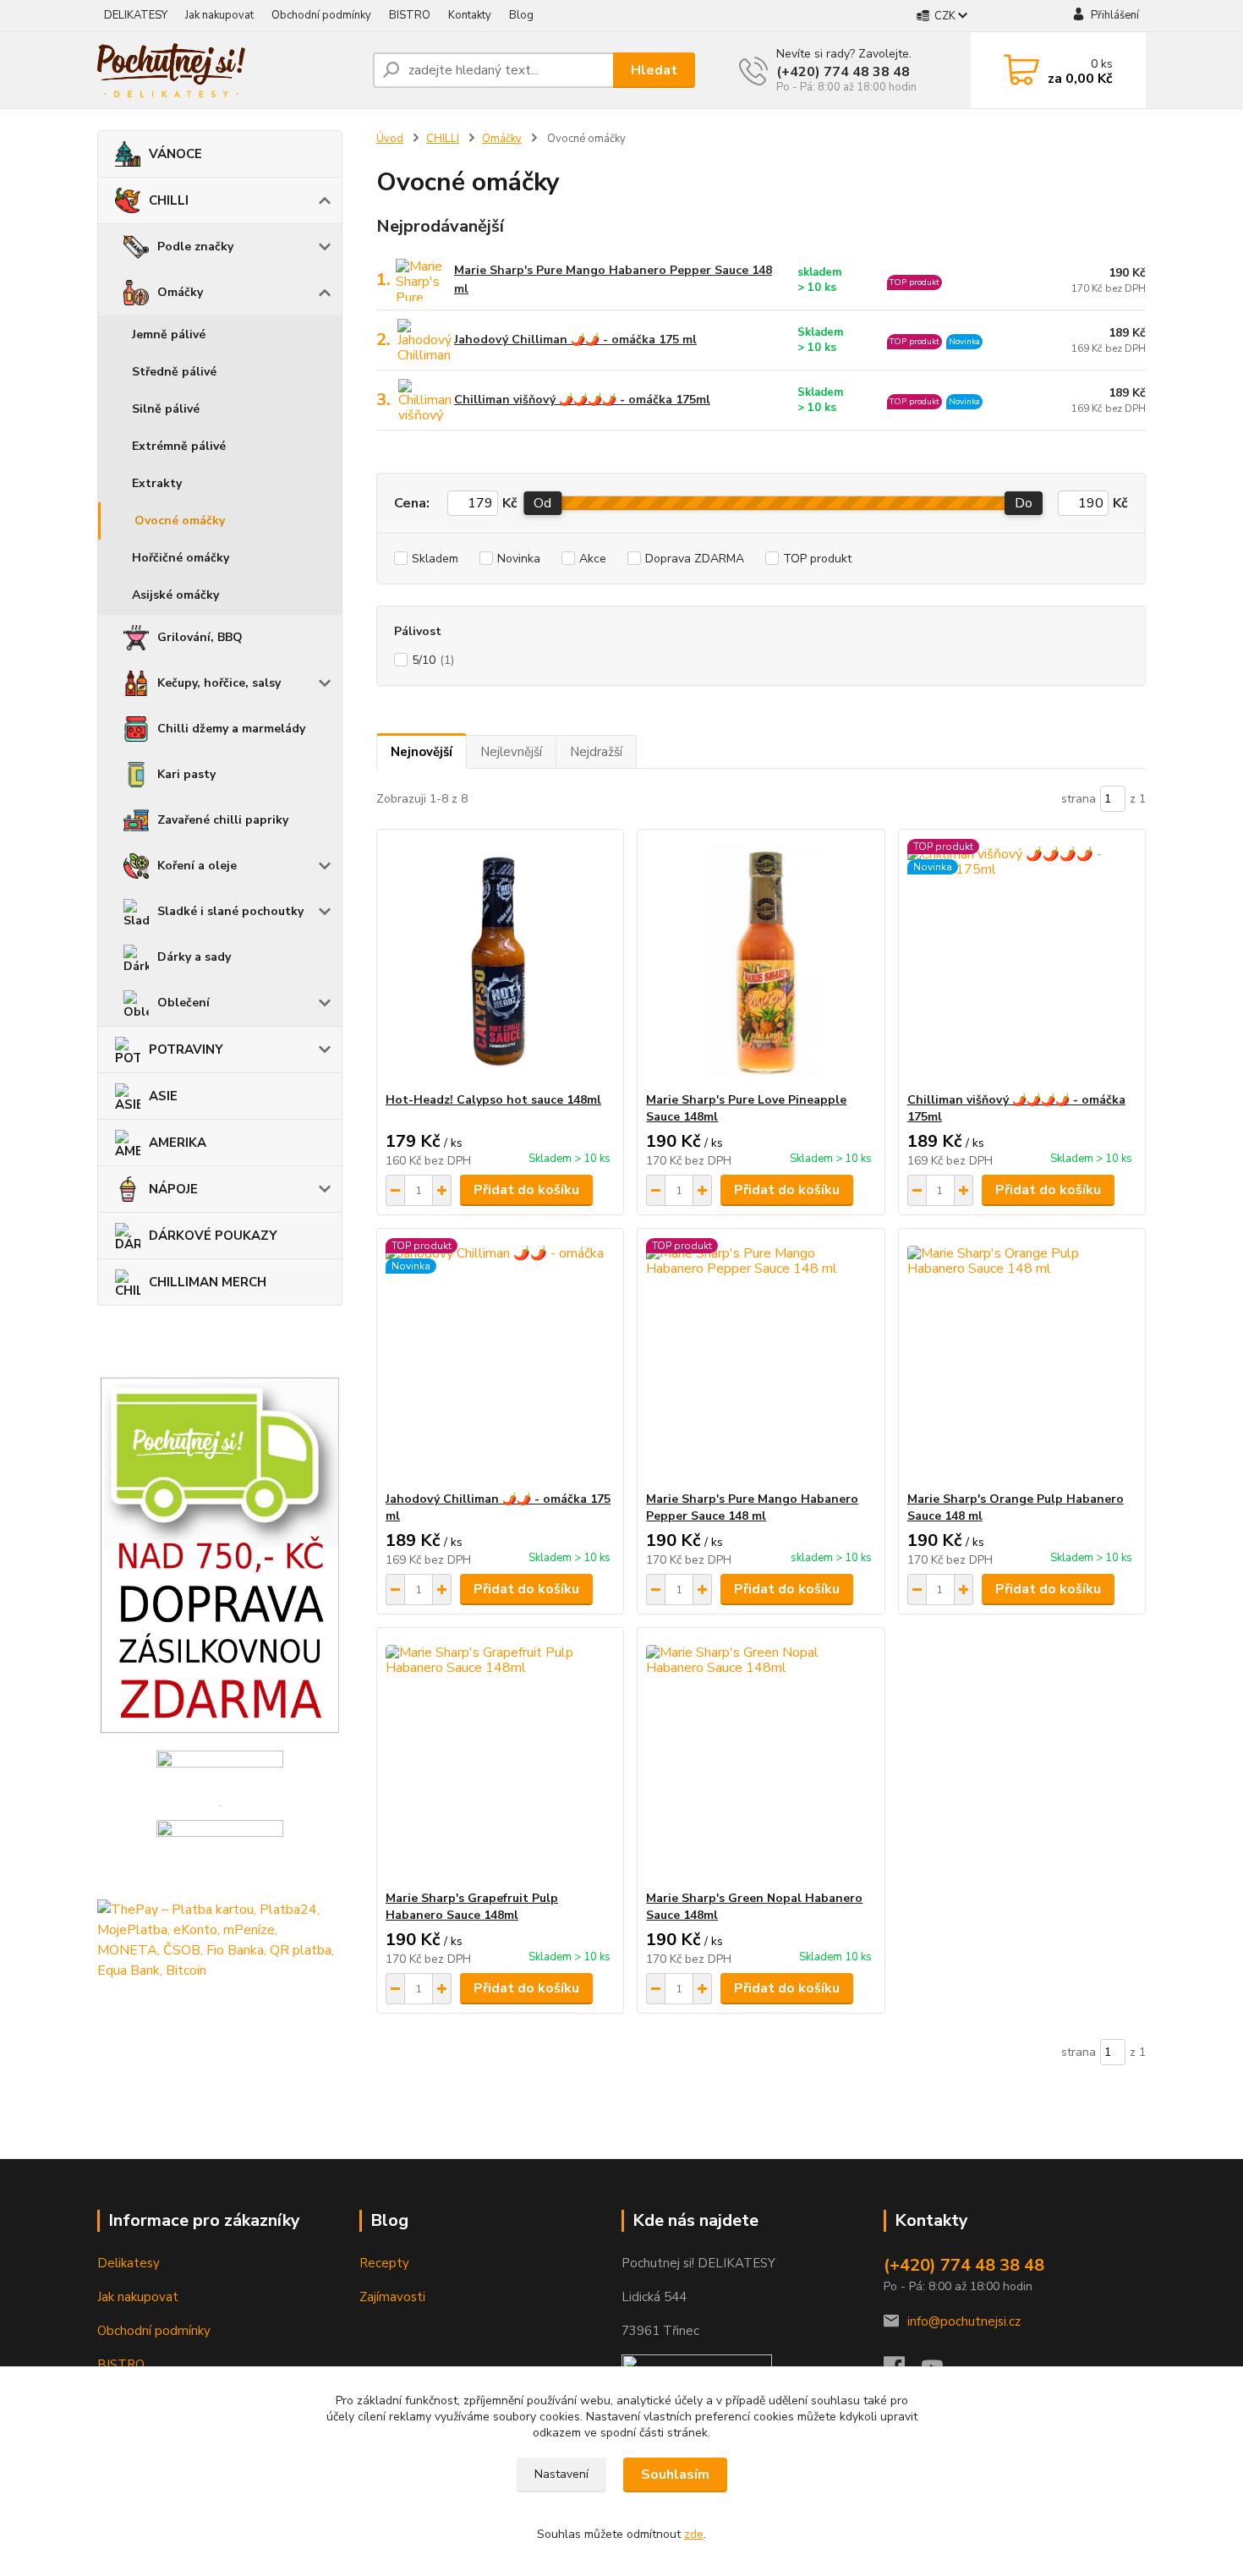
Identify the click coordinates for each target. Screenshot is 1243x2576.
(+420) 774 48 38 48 (843, 72)
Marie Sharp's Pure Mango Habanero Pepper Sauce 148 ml (613, 280)
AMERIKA (178, 1143)
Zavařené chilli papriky (223, 820)
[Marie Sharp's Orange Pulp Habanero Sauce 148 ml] (1022, 1360)
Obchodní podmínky (321, 15)
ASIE (163, 1096)
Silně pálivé (166, 409)
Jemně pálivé (169, 334)
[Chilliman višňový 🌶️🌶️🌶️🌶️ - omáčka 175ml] (1022, 961)
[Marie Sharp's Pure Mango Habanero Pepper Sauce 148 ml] (761, 1360)
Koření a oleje (197, 866)
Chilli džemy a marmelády (231, 729)
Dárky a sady (194, 957)
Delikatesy (129, 2263)
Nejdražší (596, 752)
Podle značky (195, 247)
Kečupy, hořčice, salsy (219, 683)
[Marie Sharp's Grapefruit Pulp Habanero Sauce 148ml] (500, 1759)
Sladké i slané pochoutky (230, 911)
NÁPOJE (173, 1189)
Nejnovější (422, 752)
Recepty (384, 2263)
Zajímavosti (392, 2297)
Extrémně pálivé (179, 446)
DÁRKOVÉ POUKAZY (213, 1236)
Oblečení (183, 1003)
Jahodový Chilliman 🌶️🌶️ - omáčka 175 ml (575, 340)
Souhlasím (675, 2475)
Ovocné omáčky (180, 521)
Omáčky (180, 292)
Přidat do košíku (526, 1190)
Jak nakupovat (219, 15)
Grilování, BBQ (200, 637)
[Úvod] (228, 70)
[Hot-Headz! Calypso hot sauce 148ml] (500, 961)
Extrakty (157, 483)
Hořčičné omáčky (181, 558)
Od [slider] (542, 503)
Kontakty (470, 15)
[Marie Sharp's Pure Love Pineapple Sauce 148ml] (761, 961)
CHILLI (169, 200)
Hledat (654, 70)
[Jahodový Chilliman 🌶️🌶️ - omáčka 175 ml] (500, 1360)
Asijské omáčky (175, 595)
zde (694, 2534)
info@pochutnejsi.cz (964, 2321)
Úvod (390, 139)
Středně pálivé (174, 372)
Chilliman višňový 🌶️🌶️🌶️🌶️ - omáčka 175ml (582, 400)
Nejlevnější (511, 752)
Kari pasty (186, 774)
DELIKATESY (136, 15)
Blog (521, 15)
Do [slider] (1024, 503)
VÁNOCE (175, 154)
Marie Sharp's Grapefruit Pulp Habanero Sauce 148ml (472, 1907)
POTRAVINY (186, 1050)
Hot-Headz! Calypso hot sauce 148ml (493, 1100)
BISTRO (410, 15)
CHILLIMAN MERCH (208, 1282)
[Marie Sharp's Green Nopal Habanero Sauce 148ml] (761, 1759)
